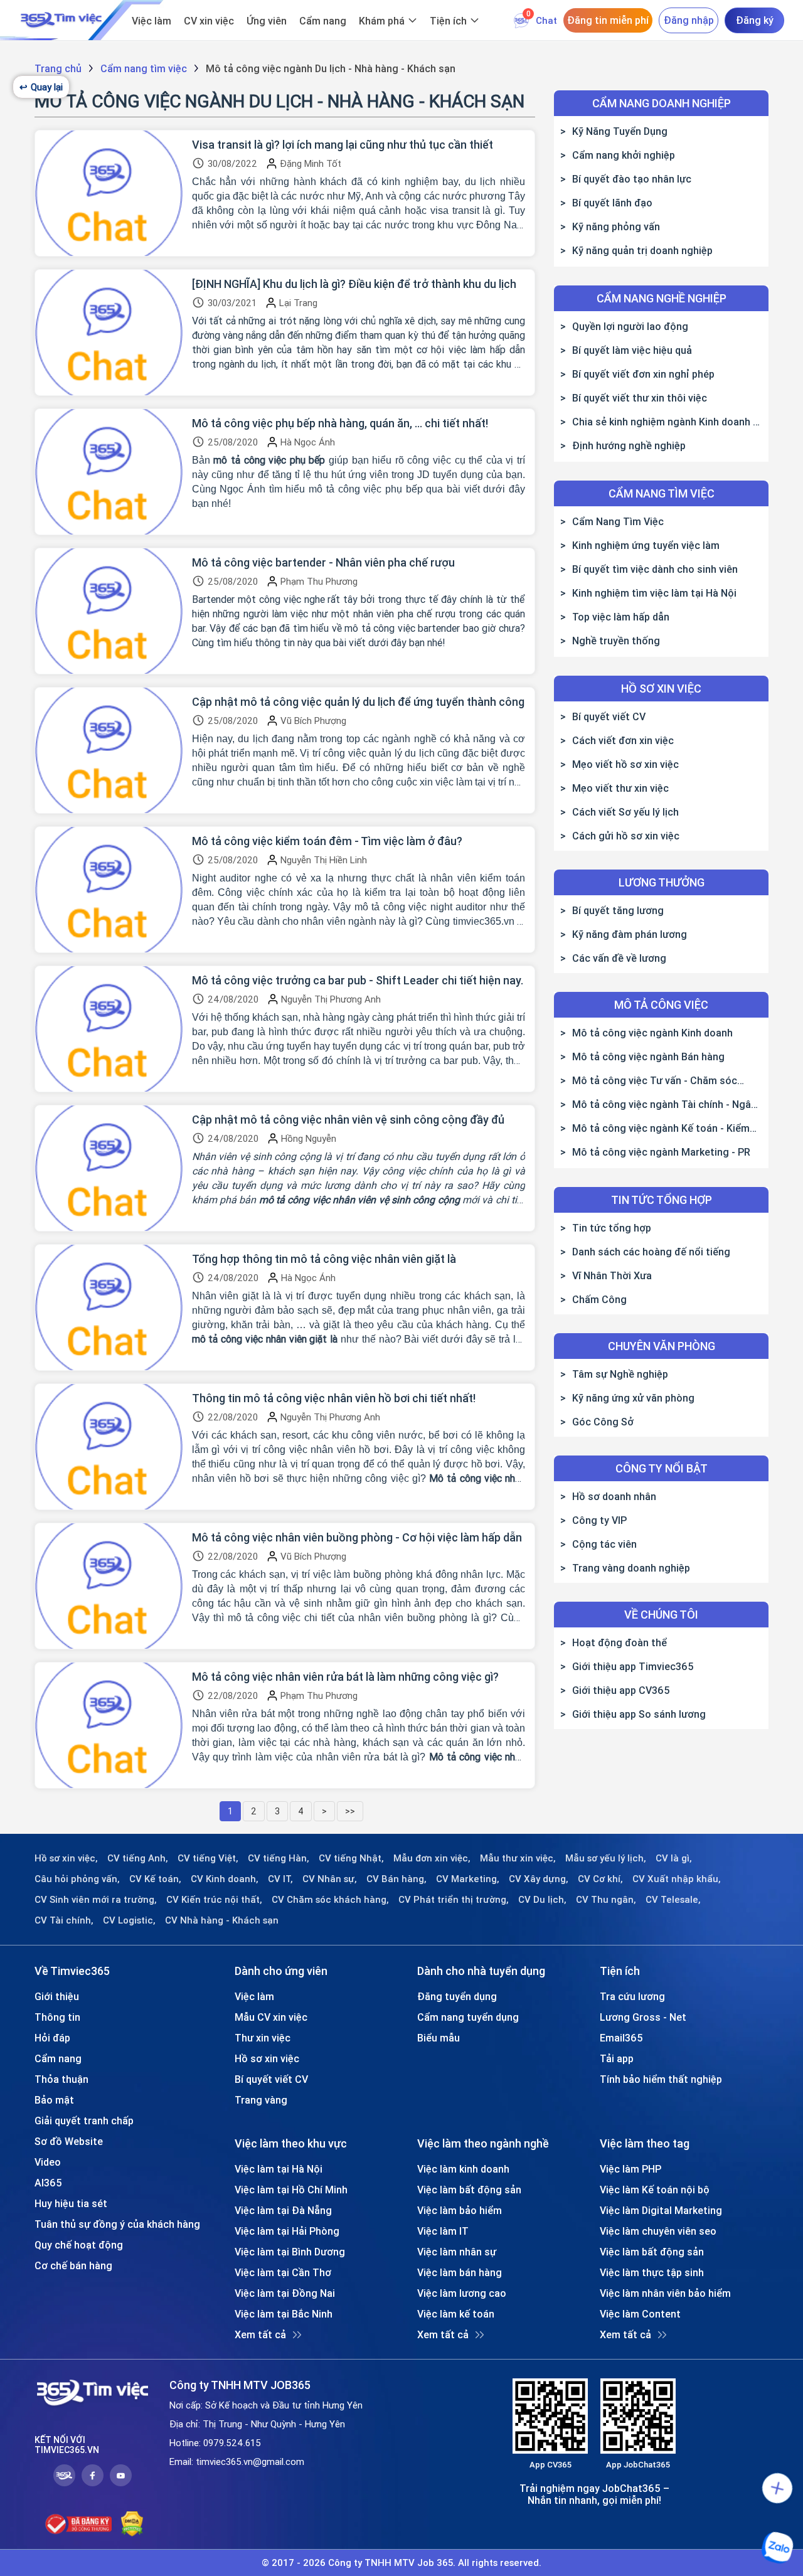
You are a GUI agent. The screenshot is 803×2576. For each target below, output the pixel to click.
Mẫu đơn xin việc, (432, 1858)
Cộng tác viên (604, 1544)
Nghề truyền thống (616, 641)
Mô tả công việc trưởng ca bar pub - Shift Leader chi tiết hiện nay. (358, 981)
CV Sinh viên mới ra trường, (96, 1900)
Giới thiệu (57, 1996)
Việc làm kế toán (456, 2314)
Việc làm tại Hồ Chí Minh (291, 2190)
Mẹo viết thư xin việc (620, 788)
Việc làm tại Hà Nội (279, 2169)
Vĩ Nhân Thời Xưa (612, 1275)
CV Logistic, (129, 1920)
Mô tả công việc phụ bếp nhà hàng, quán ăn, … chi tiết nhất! (340, 423)
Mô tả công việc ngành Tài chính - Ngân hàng (658, 1104)
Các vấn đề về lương (619, 958)
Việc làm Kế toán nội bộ (655, 2190)
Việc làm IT (443, 2231)
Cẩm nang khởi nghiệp (624, 155)
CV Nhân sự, (330, 1879)
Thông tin (57, 2017)
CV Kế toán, (155, 1879)
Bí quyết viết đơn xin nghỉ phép (643, 374)
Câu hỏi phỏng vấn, (77, 1879)
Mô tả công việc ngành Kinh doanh (652, 1033)
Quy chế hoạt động (79, 2245)
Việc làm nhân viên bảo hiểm (665, 2293)
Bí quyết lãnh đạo (612, 203)
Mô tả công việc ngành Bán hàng (648, 1056)
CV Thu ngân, (606, 1900)
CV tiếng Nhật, (351, 1858)
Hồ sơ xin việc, (66, 1858)
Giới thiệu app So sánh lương (639, 1714)
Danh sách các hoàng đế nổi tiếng (651, 1252)
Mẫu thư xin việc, (518, 1858)
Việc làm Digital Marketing (661, 2210)
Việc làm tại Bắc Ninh (284, 2314)
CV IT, (280, 1879)
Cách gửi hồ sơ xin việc (626, 836)
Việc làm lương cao (462, 2293)
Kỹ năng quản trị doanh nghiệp (642, 250)
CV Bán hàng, (396, 1879)
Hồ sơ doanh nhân (614, 1496)
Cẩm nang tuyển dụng (468, 2017)
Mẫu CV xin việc (271, 2017)
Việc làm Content (640, 2314)
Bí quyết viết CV (609, 716)
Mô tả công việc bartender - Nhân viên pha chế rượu (323, 563)
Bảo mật (54, 2100)
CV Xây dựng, (539, 1879)
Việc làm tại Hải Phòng (287, 2231)
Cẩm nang (323, 21)
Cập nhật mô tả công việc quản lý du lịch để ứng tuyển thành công (358, 702)
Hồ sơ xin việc (267, 2058)
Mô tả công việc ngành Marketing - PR (661, 1152)
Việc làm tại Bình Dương (290, 2252)
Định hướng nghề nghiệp (629, 445)
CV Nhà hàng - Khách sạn (222, 1920)
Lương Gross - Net (643, 2017)
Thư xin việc (263, 2038)
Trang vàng (261, 2100)
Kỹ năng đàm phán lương (630, 934)
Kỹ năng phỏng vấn (616, 226)
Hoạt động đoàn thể (620, 1642)
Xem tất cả (260, 2334)
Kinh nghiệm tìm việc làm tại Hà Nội (654, 593)
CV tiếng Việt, (208, 1858)
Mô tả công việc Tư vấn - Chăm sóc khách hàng (649, 1080)
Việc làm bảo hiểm (460, 2210)
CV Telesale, (673, 1900)
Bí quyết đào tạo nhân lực (632, 179)
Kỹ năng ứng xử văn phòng (633, 1398)
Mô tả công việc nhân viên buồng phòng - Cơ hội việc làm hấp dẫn (357, 1538)
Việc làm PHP (630, 2169)
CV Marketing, (468, 1879)
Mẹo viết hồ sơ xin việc (625, 764)
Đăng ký (755, 20)
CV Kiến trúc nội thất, (214, 1900)
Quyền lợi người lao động (630, 326)
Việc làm (152, 21)
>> (350, 1811)
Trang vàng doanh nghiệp (631, 1568)
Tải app (617, 2058)
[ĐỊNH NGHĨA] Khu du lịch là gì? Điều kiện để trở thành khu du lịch (354, 284)
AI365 (48, 2183)
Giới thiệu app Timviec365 (633, 1666)
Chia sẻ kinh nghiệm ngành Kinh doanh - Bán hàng (658, 422)
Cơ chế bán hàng (73, 2265)
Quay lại (41, 87)
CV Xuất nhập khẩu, (677, 1879)
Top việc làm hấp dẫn (621, 617)
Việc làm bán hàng (460, 2272)
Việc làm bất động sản (469, 2190)
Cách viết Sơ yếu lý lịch (625, 812)
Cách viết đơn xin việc (623, 740)
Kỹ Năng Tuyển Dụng (620, 131)
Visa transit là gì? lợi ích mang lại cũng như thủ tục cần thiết (343, 145)
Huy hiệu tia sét (71, 2203)
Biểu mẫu (439, 2038)
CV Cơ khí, (600, 1879)
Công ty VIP (599, 1520)
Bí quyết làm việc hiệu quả (632, 350)
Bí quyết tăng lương (618, 910)
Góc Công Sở (603, 1422)
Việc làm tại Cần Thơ (283, 2272)
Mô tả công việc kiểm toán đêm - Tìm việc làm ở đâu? (327, 841)
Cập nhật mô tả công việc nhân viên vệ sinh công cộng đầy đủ (348, 1120)
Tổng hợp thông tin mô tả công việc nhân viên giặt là (324, 1259)
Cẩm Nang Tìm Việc (618, 521)
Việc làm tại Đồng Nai (285, 2293)
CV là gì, (674, 1858)
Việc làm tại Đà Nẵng (283, 2210)
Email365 (621, 2038)
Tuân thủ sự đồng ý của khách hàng (117, 2224)
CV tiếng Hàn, (279, 1858)
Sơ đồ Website (69, 2141)
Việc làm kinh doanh (463, 2169)
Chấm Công (599, 1299)
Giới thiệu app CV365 (621, 1690)
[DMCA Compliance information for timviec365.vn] (132, 2524)
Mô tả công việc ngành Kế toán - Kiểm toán (655, 1128)
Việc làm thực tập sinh (652, 2272)
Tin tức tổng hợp (612, 1228)
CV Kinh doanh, (225, 1879)
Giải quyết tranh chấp (84, 2121)
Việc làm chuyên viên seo (658, 2231)
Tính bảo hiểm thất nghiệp (661, 2079)
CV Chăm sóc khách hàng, (330, 1900)
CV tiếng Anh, (138, 1858)
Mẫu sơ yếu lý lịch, (606, 1858)
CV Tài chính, (64, 1920)
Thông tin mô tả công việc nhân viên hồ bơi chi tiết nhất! (334, 1398)
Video (48, 2162)
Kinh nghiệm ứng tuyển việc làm (646, 545)
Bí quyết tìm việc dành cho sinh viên (655, 569)
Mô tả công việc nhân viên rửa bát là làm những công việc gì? (345, 1677)
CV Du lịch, (542, 1900)
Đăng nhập (689, 20)
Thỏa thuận (61, 2079)
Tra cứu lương (632, 1996)
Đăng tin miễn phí (608, 20)
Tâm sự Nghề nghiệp (620, 1374)
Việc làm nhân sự (457, 2252)
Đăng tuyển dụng (457, 1996)
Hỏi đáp (52, 2038)
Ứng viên (267, 21)
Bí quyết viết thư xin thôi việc (640, 398)
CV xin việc (209, 21)
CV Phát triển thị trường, (454, 1900)
